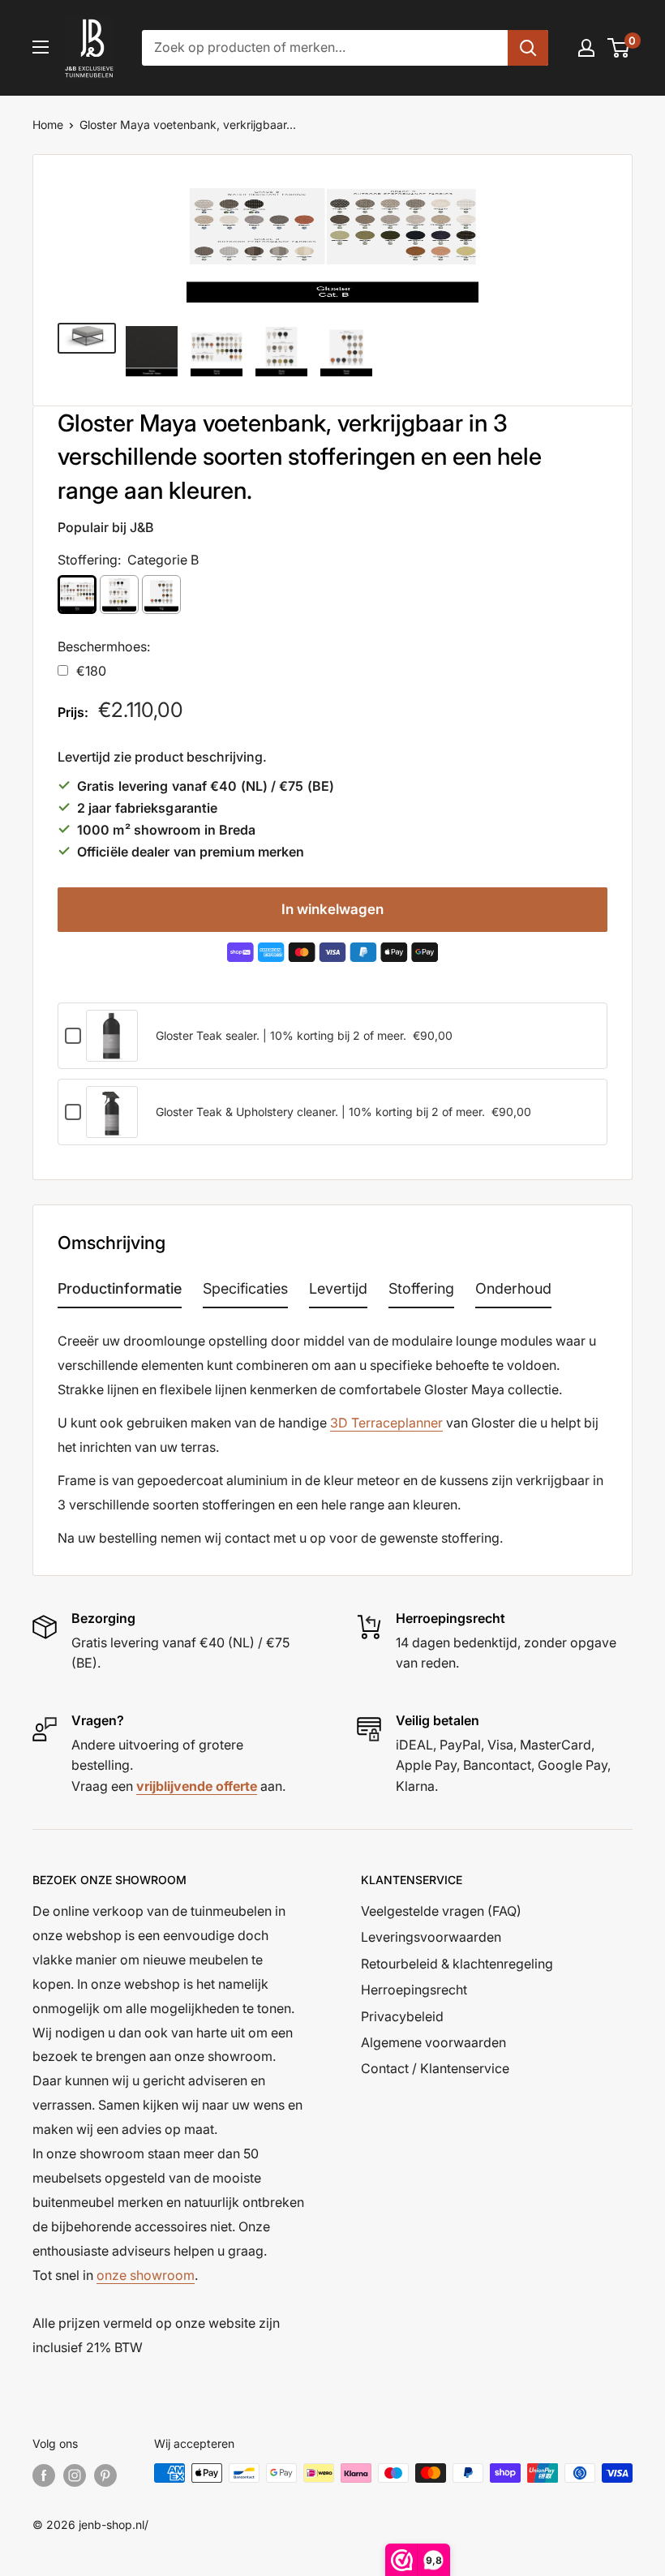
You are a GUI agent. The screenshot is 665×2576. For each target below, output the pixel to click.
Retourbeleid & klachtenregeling (457, 1964)
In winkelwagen (332, 909)
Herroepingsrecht (414, 1990)
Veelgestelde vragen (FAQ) (441, 1911)
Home (48, 125)
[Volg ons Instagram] (75, 2475)
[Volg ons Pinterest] (105, 2475)
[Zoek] (528, 48)
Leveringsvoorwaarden (431, 1937)
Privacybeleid (402, 2016)
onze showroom (146, 2275)
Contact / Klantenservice (435, 2068)
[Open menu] (41, 47)
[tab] (120, 1292)
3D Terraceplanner (386, 1423)
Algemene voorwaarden (433, 2042)
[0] (619, 48)
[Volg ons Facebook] (44, 2475)
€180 (91, 671)
